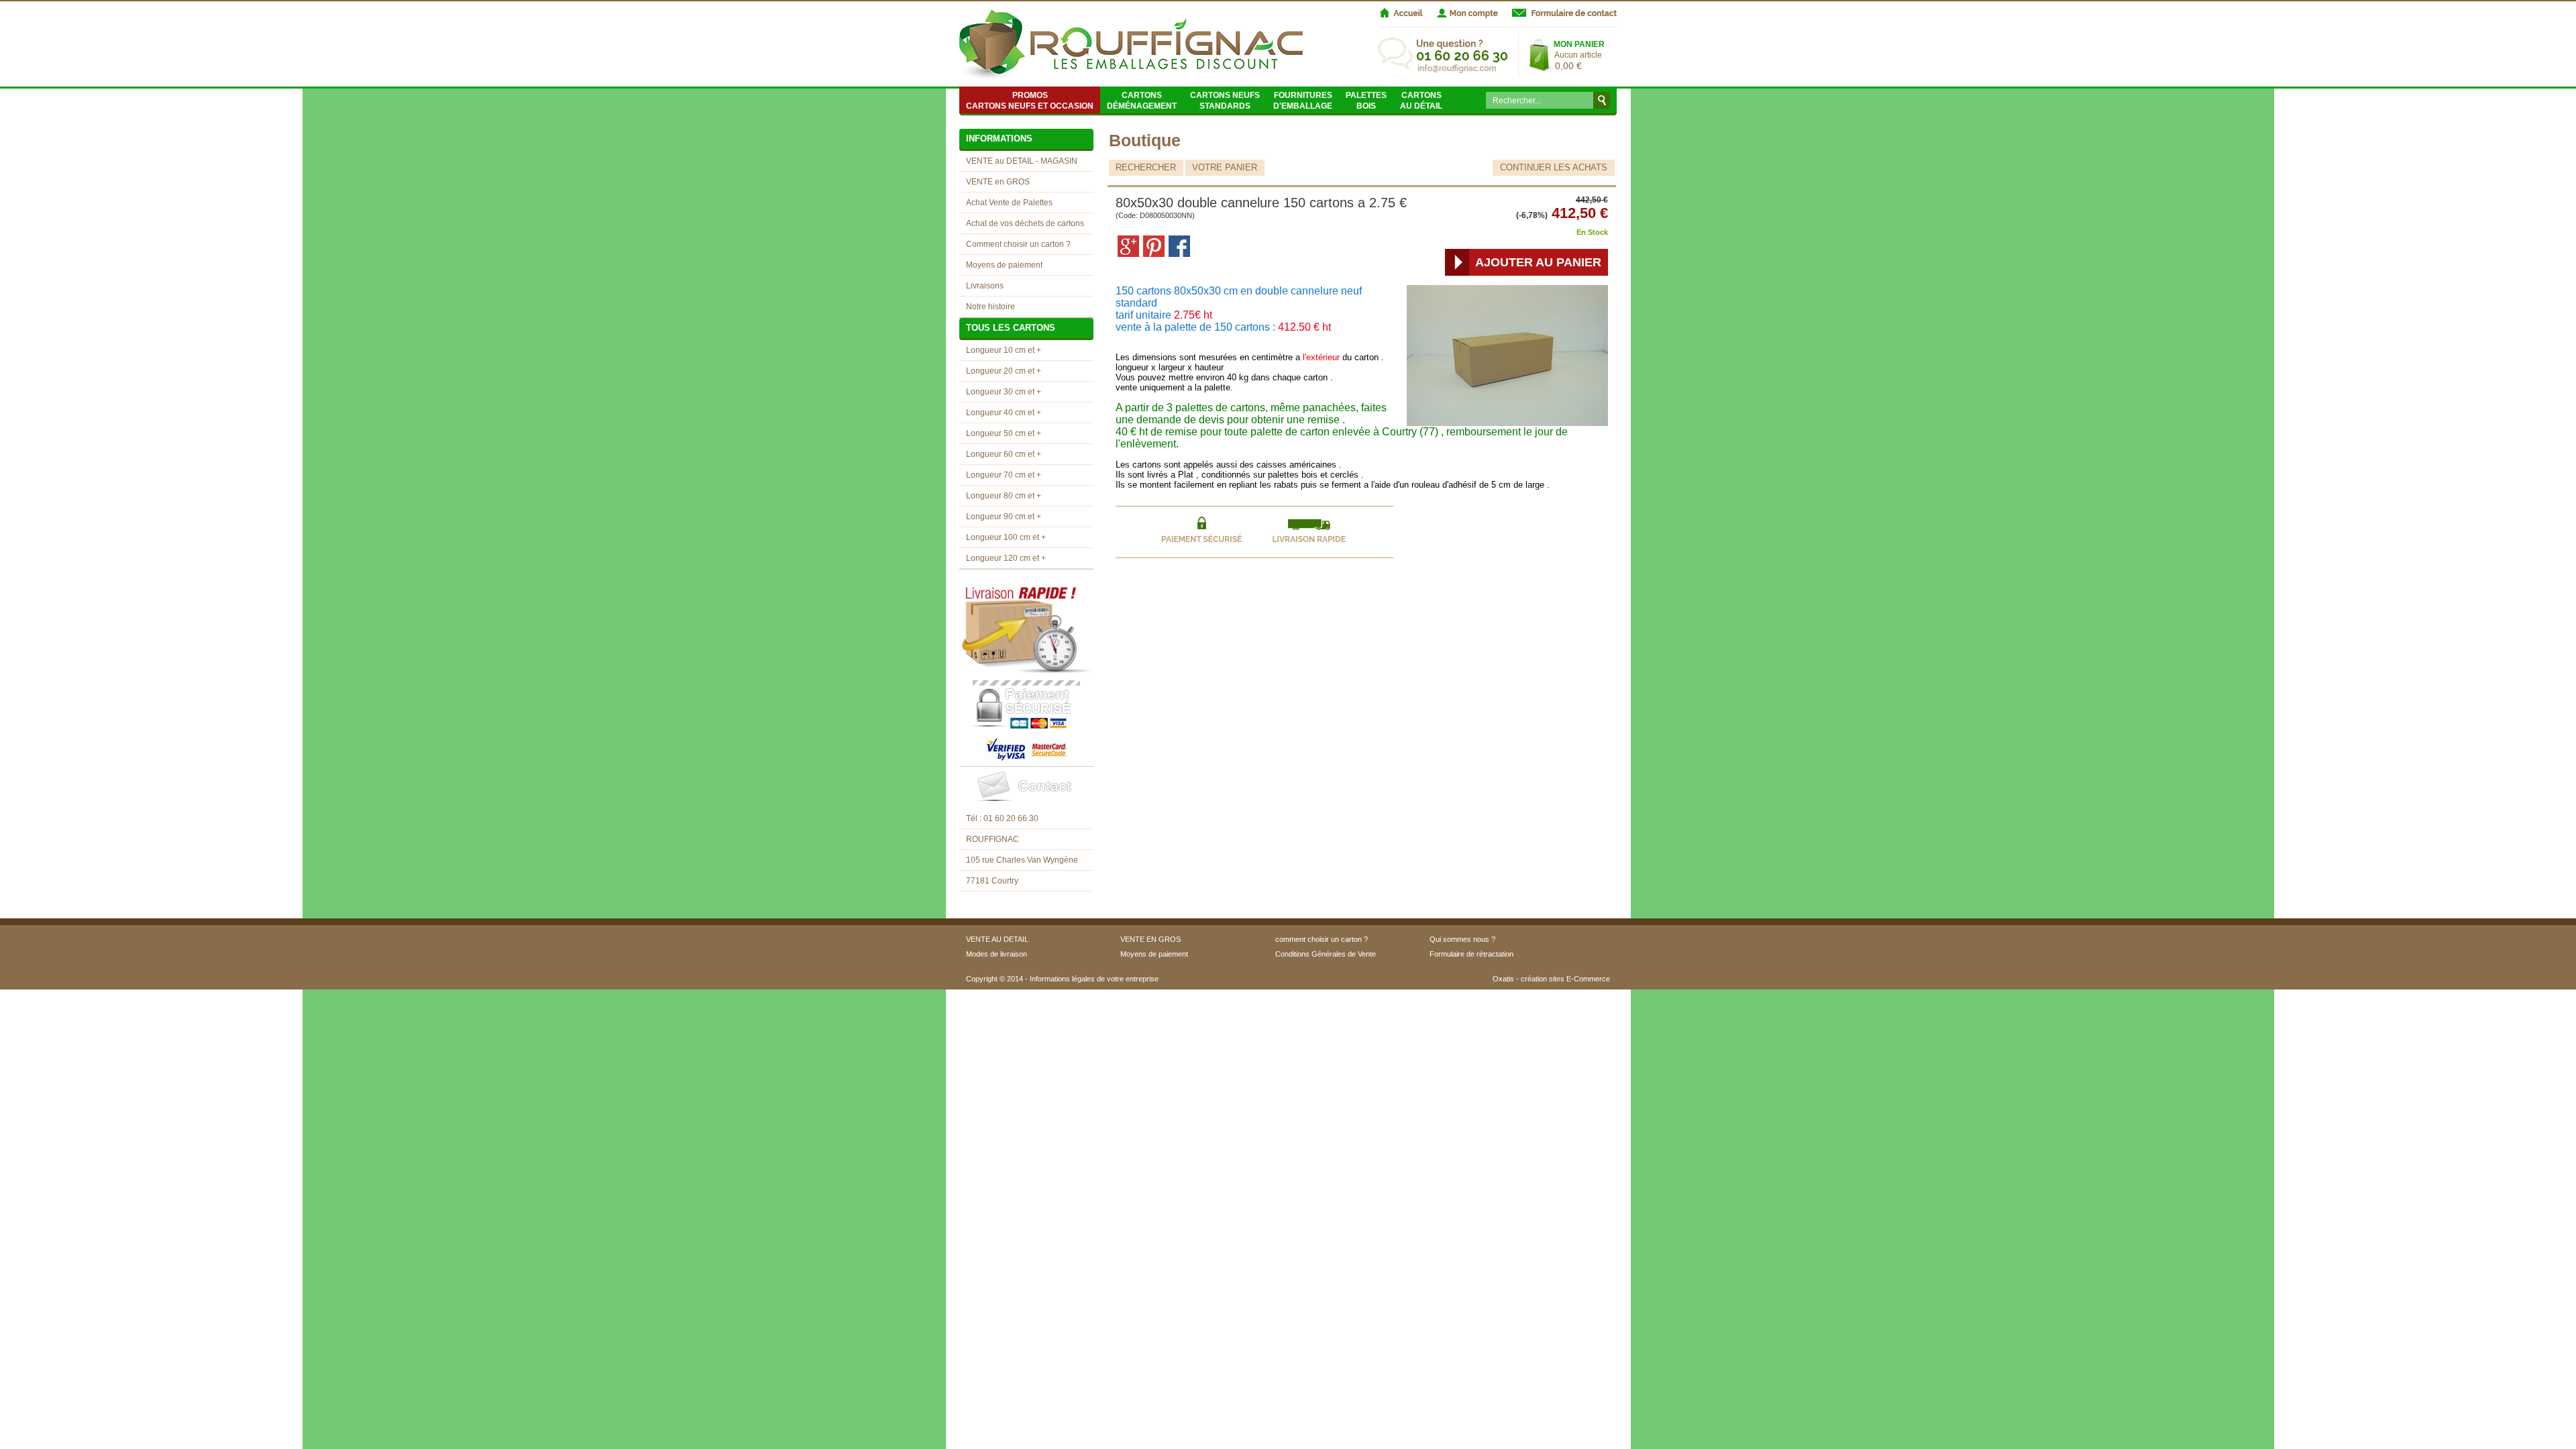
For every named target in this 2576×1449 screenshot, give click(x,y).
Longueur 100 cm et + (1006, 537)
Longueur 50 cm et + (1004, 433)
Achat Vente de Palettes (1009, 203)
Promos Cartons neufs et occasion (1030, 101)
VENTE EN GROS (1150, 939)
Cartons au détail (1421, 101)
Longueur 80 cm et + (1004, 496)
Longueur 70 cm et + (1004, 475)
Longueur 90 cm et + (1004, 517)
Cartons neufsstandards (1225, 101)
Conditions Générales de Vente (1326, 954)
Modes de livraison (997, 954)
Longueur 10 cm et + (1004, 350)
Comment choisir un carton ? (1018, 244)
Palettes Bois (1366, 101)
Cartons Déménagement (1142, 101)
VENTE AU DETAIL (997, 939)
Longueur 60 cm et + (1004, 454)
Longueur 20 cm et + (1004, 371)
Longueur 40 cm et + (1004, 413)
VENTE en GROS (998, 182)
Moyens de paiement (1004, 265)
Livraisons (985, 286)
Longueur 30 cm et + (1004, 392)
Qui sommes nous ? (1462, 939)
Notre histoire (990, 307)
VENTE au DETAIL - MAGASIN (1022, 161)
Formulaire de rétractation (1471, 954)
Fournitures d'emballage (1303, 101)
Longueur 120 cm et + (1006, 558)
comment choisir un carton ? (1322, 939)
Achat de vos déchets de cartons (1025, 223)
